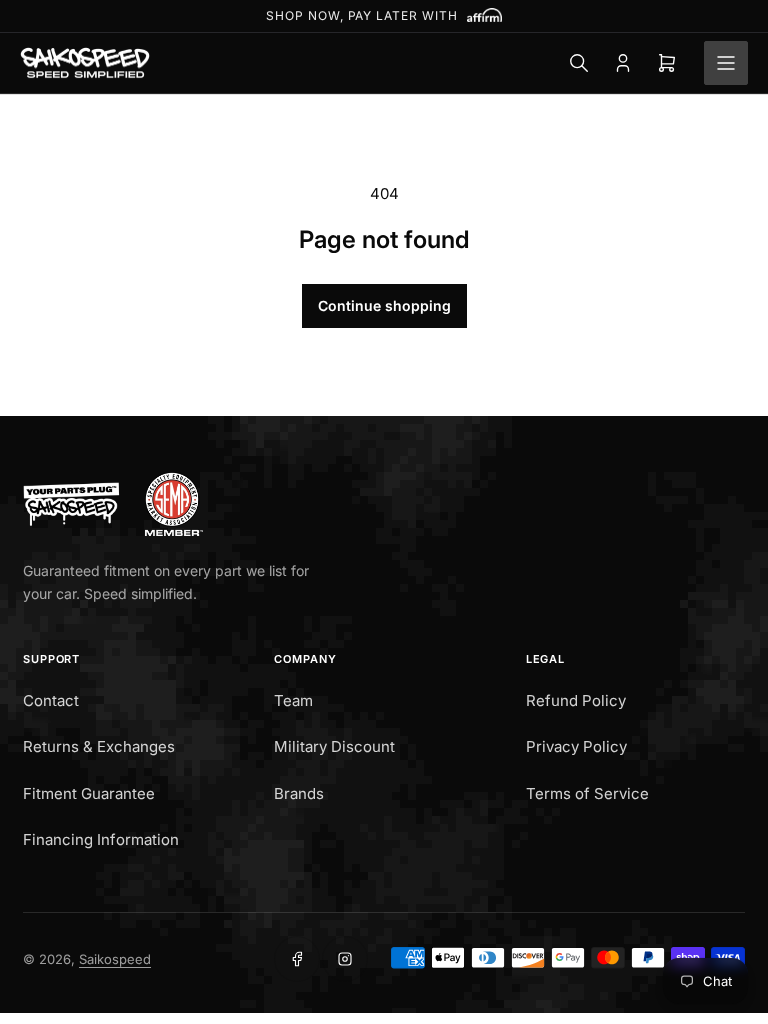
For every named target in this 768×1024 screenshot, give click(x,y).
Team (293, 700)
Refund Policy (576, 700)
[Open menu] (726, 63)
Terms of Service (587, 793)
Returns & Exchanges (99, 746)
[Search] (579, 63)
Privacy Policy (576, 746)
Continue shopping (384, 305)
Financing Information (101, 839)
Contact (51, 700)
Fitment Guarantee (89, 793)
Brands (299, 793)
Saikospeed (115, 959)
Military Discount (334, 746)
